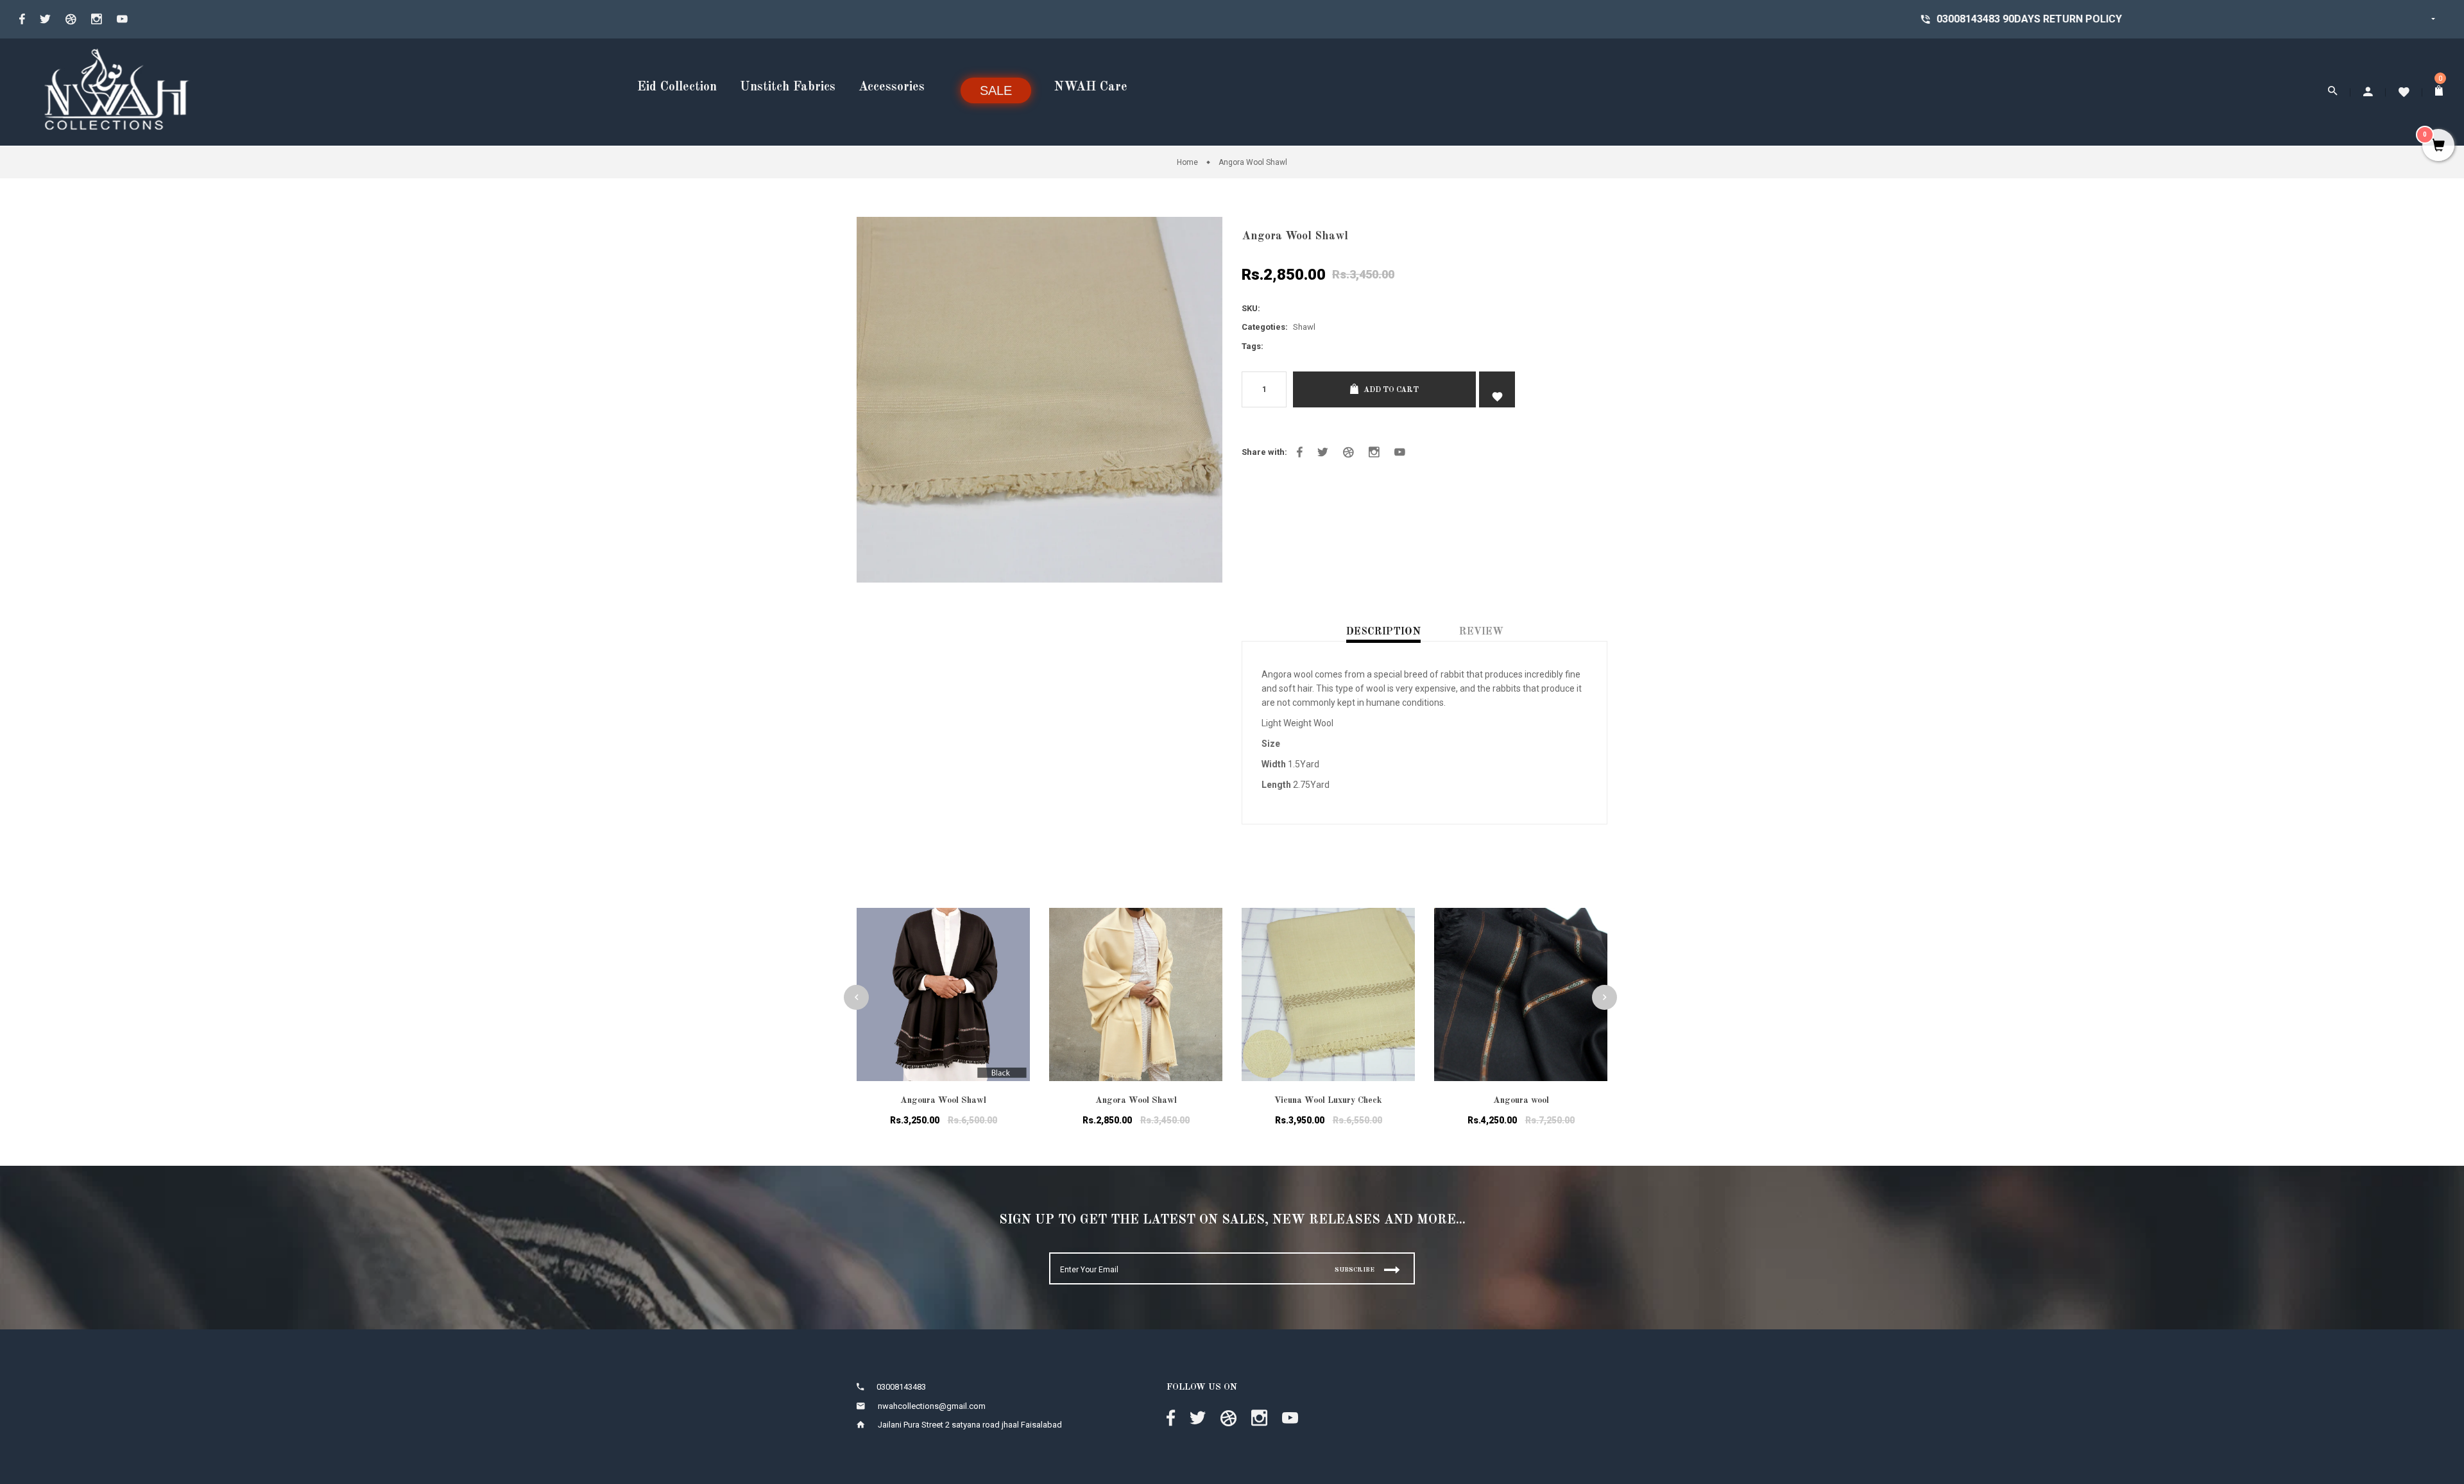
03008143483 (1624, 19)
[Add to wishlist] (1011, 934)
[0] (2440, 92)
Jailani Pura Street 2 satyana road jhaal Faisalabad (970, 1425)
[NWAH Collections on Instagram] (97, 19)
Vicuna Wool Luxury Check (1328, 1100)
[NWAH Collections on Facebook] (22, 19)
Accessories (892, 87)
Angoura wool (1521, 1100)
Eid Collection (677, 87)
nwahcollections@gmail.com (932, 1406)
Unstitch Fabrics (788, 87)
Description (1383, 632)
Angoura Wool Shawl (943, 1100)
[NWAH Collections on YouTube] (122, 19)
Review (1481, 632)
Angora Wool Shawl (1136, 1100)
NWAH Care (1091, 87)
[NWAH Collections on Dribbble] (71, 19)
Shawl (1304, 327)
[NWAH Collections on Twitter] (45, 19)
